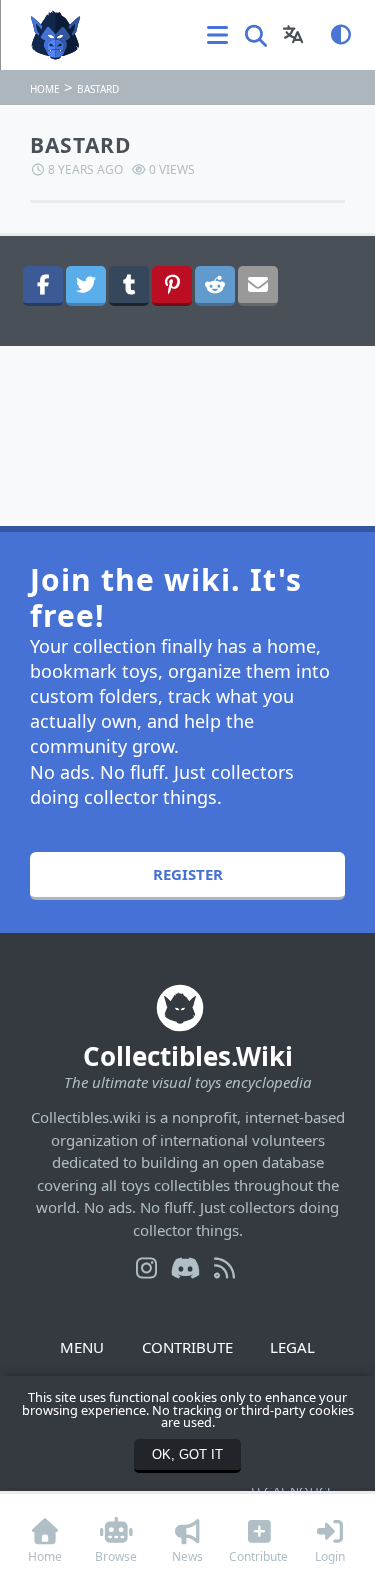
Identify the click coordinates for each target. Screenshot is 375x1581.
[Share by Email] (258, 286)
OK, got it (187, 1454)
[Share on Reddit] (215, 286)
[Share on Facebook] (43, 286)
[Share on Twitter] (86, 286)
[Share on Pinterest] (172, 286)
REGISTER (188, 874)
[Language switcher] (293, 35)
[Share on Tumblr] (129, 286)
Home (45, 89)
